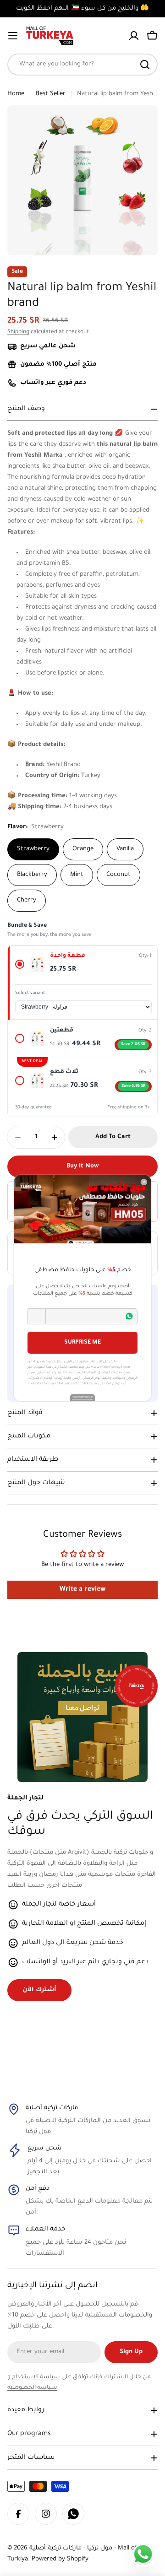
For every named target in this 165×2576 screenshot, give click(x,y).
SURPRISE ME (82, 1343)
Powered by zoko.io (82, 1397)
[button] (37, 1316)
